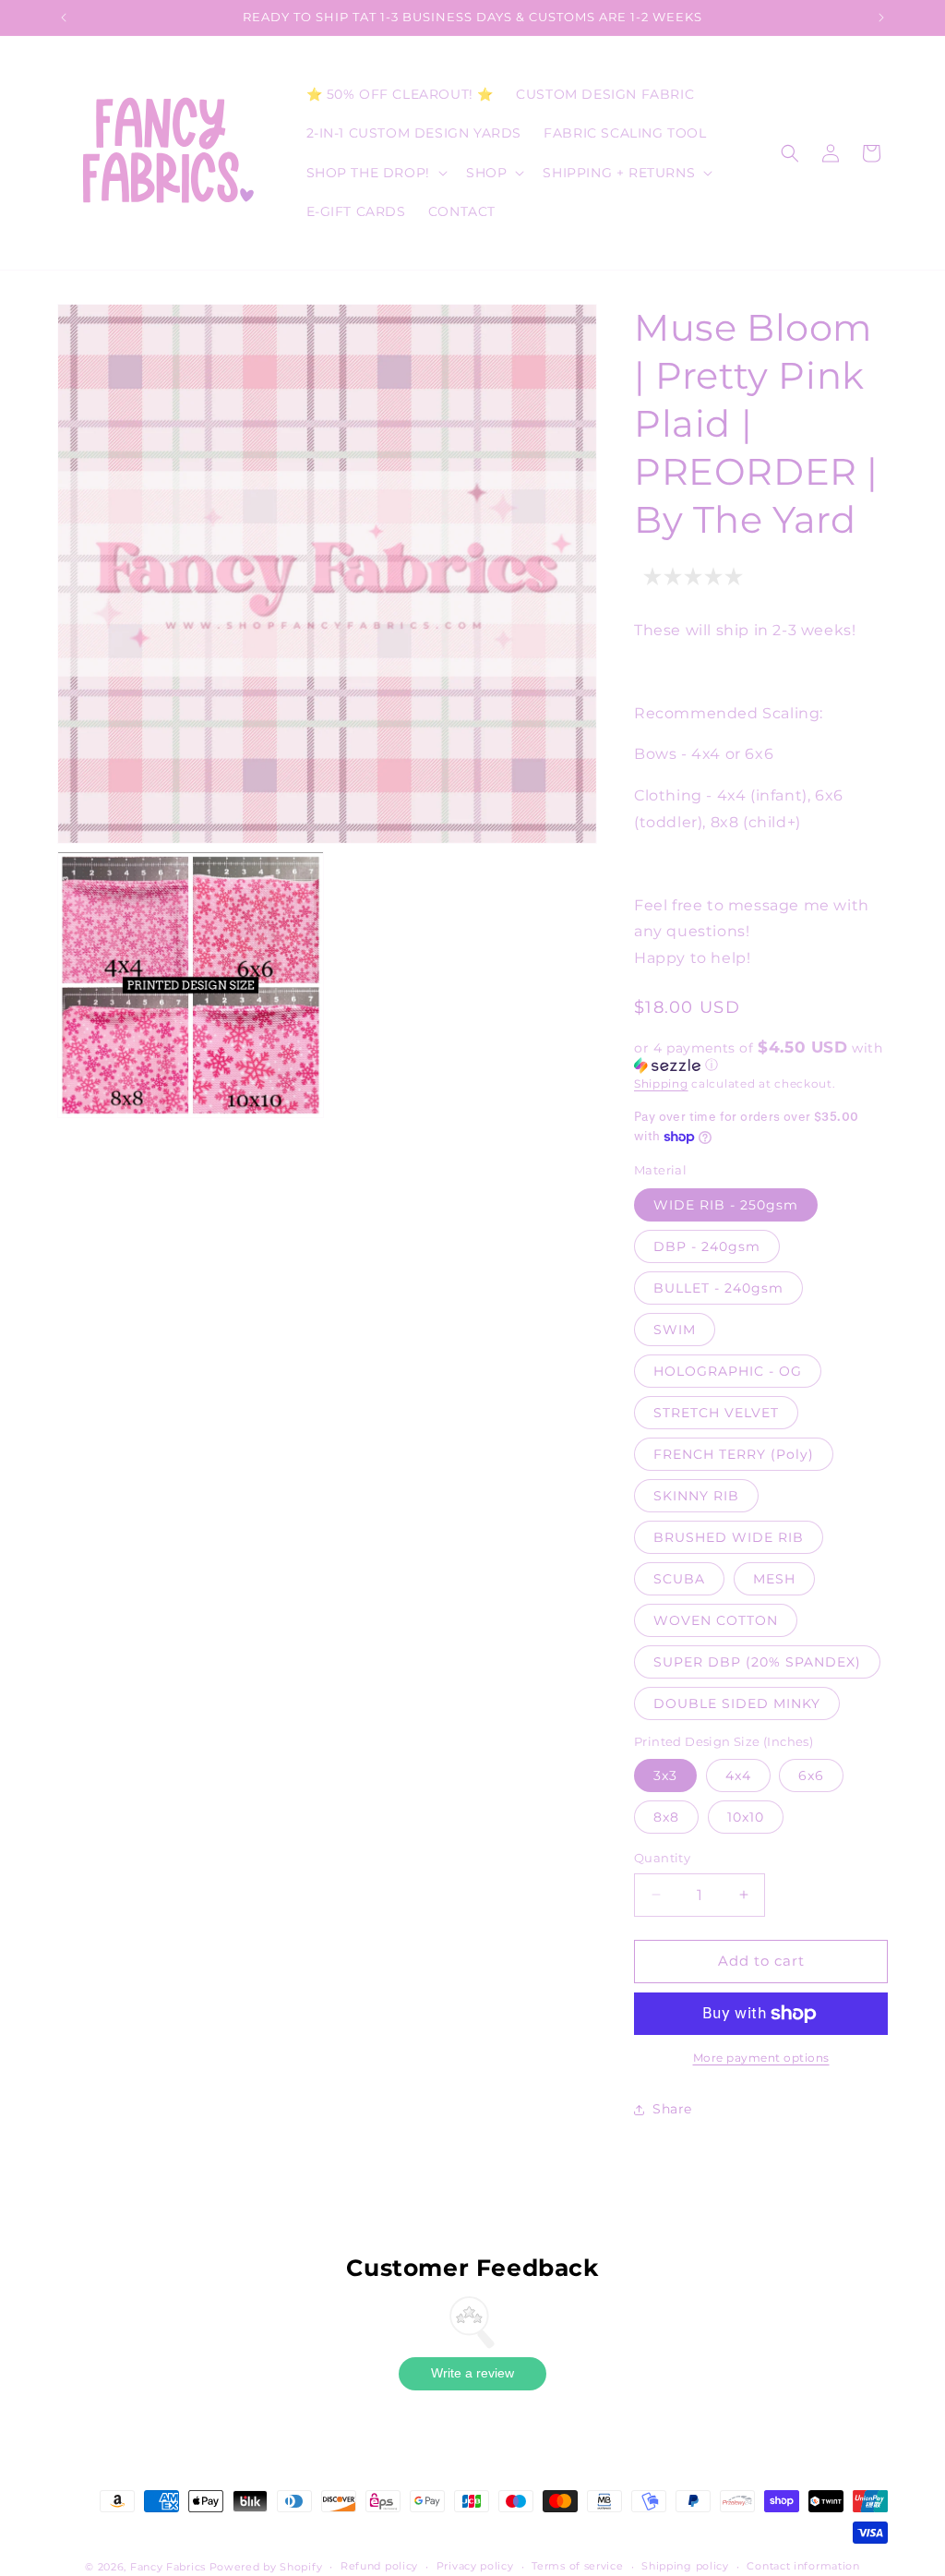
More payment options (761, 2058)
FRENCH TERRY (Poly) (734, 1454)
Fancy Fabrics (168, 2567)
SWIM (675, 1330)
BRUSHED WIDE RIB (729, 1537)
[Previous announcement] (64, 18)
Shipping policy (685, 2566)
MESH (774, 1579)
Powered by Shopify (266, 2567)
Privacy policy (475, 2566)
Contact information (803, 2566)
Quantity (662, 1858)
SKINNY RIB (696, 1496)
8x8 (666, 1817)
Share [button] (672, 2109)
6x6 (811, 1776)
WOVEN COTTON (716, 1620)
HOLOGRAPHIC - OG (728, 1371)
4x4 (738, 1776)
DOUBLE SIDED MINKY (737, 1703)
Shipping (661, 1083)
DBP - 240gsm (707, 1246)
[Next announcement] (881, 18)
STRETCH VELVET (716, 1413)
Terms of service (577, 2566)
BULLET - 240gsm (718, 1288)
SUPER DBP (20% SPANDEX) (757, 1662)
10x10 (746, 1817)
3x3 (665, 1776)
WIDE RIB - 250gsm (726, 1205)
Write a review (472, 2373)
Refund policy (379, 2566)
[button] (375, 173)
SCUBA (679, 1579)
